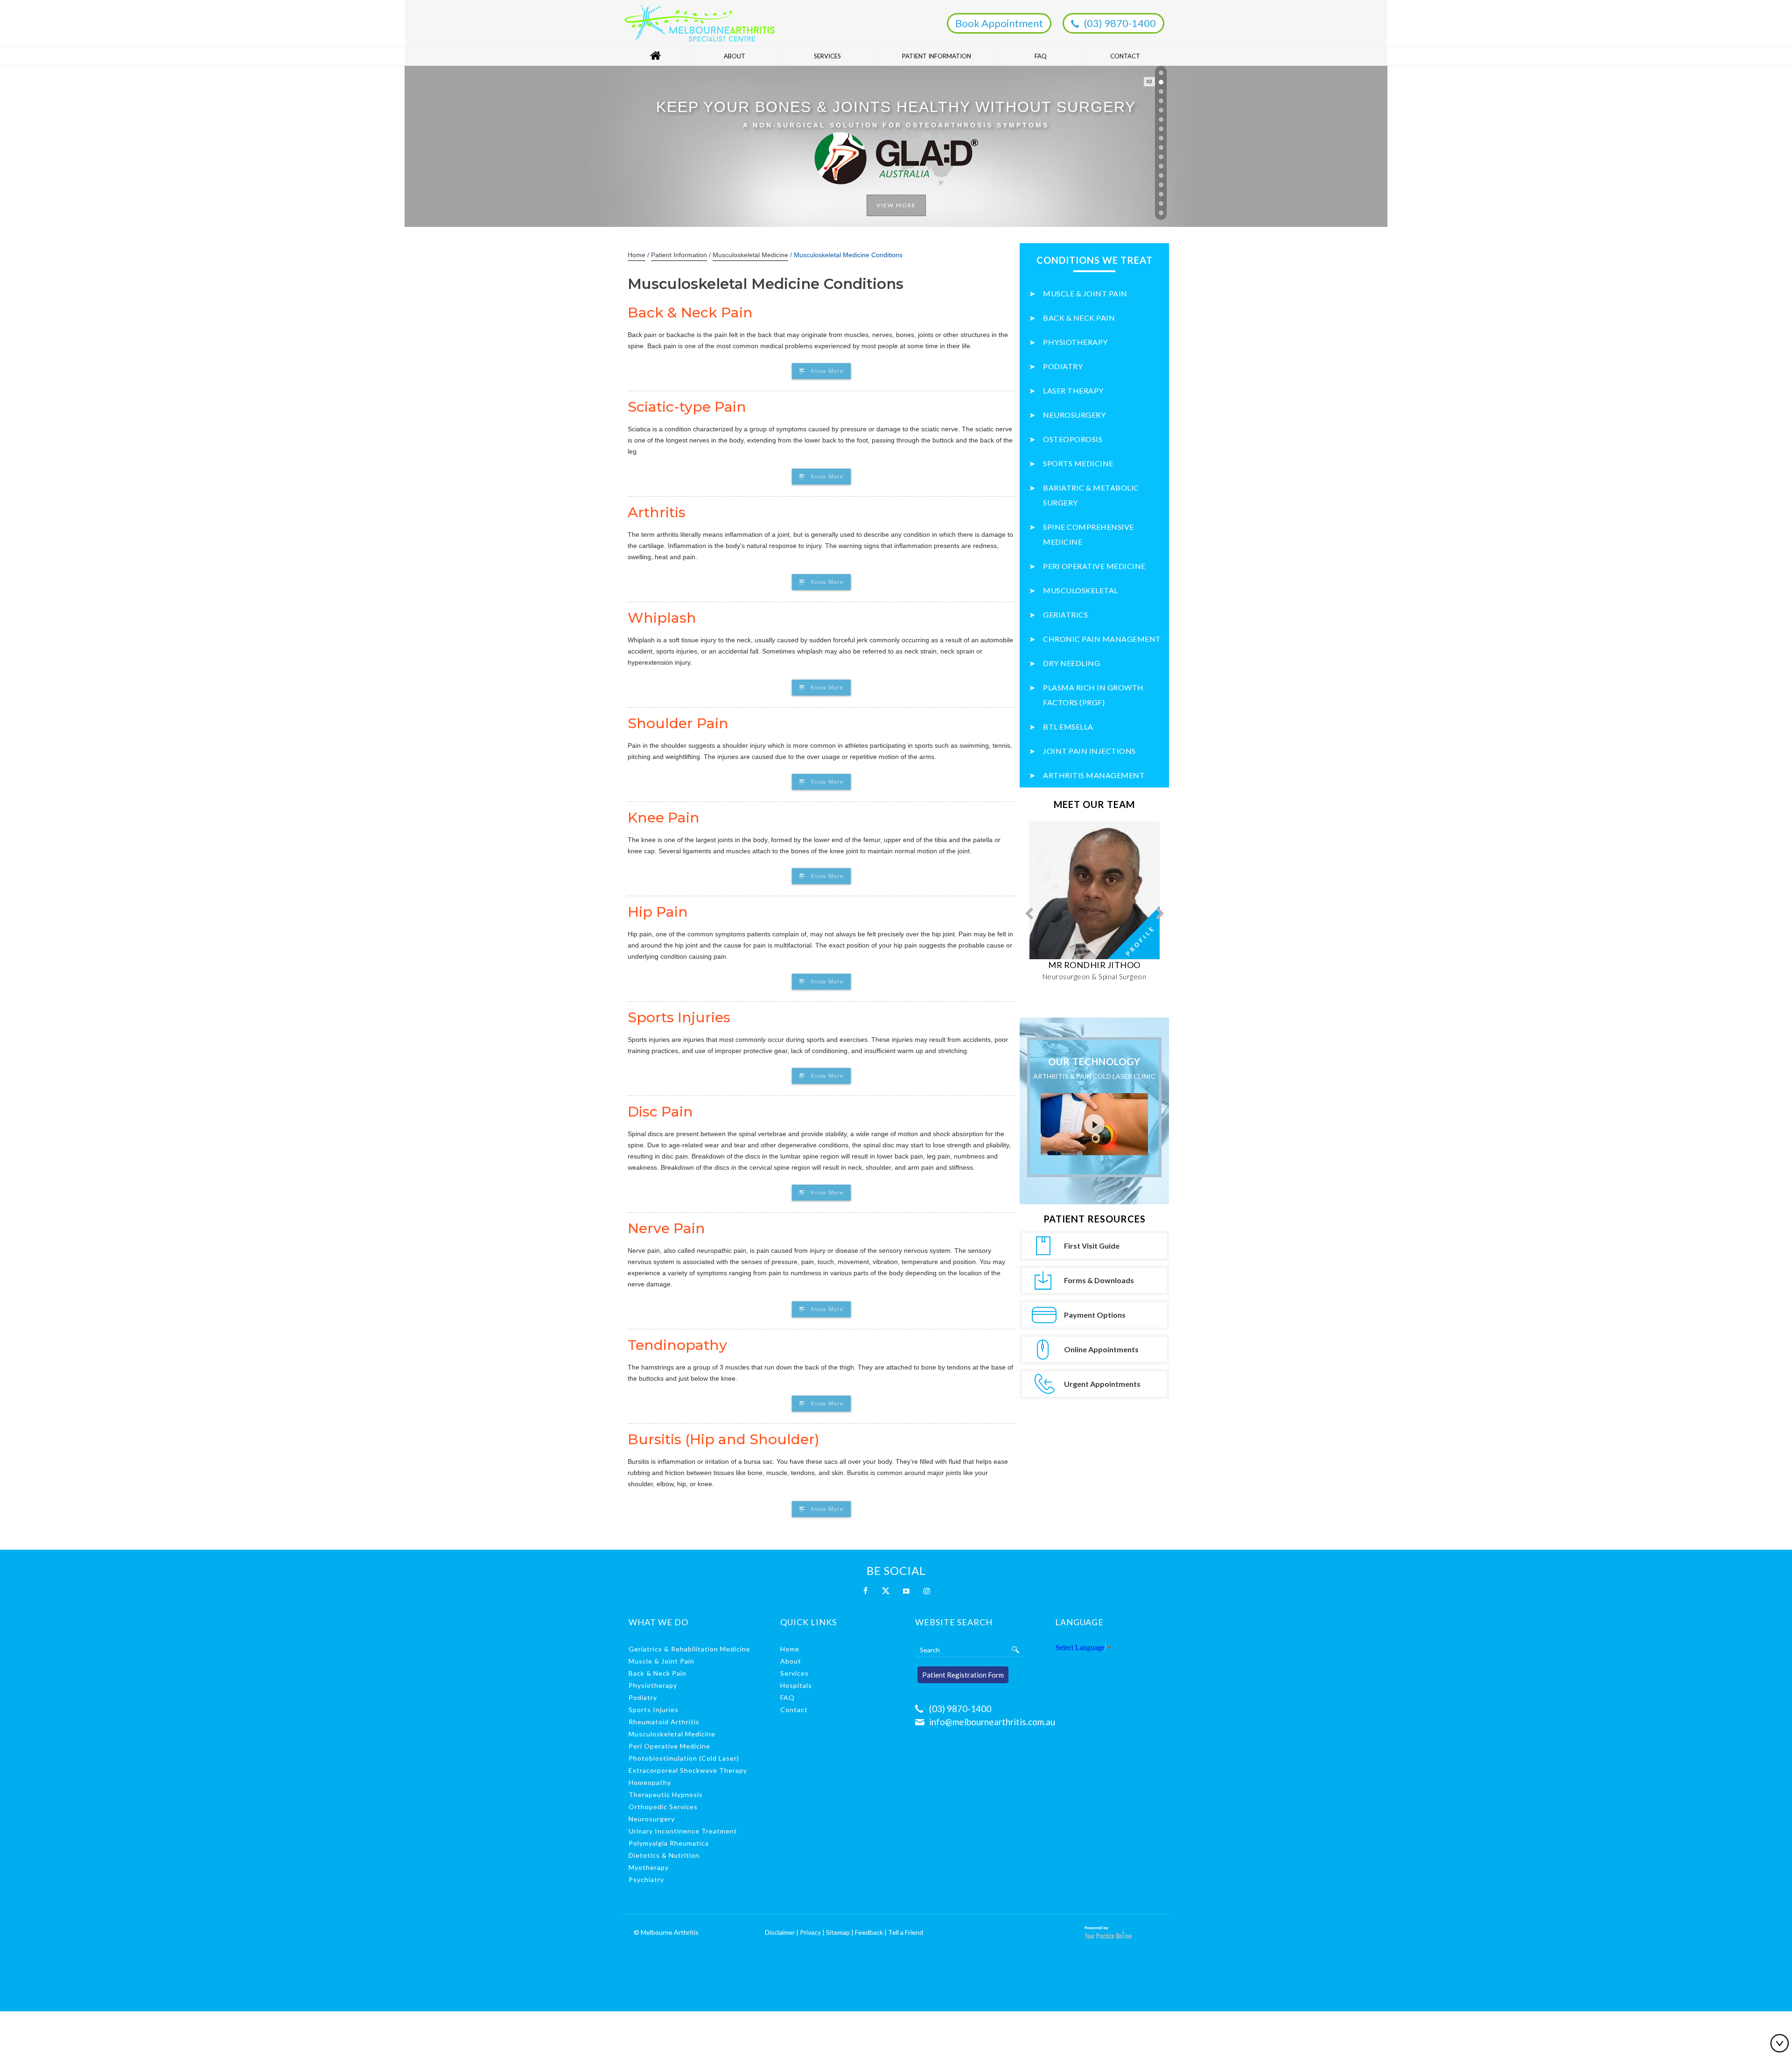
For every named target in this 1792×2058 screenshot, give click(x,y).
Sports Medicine (1078, 463)
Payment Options (1095, 1315)
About (735, 56)
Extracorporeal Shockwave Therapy (688, 1770)
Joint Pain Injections (1089, 751)
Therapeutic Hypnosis (666, 1795)
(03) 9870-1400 (1120, 23)
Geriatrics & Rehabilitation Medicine (689, 1649)
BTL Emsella (1068, 727)
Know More (827, 371)
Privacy (810, 1932)
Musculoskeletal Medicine (750, 255)
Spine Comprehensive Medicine (1088, 534)
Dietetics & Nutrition (664, 1855)
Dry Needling (1071, 663)
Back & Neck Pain (1079, 318)
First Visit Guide (1092, 1246)
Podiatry (1063, 366)
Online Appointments (1101, 1349)
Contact (1125, 56)
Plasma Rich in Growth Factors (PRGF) (1093, 695)
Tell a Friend (906, 1932)
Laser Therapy (1073, 390)
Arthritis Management (1094, 775)
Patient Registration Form (963, 1675)
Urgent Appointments (1102, 1384)
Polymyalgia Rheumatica (669, 1843)
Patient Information (937, 56)
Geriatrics (1065, 615)
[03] (1161, 91)
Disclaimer (780, 1932)
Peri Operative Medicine (1094, 566)
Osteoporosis (1073, 439)
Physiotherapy (1075, 342)
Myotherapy (649, 1867)
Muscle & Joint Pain (1085, 293)
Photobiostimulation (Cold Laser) (684, 1758)
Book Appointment (999, 23)
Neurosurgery (1074, 415)
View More (896, 151)
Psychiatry (646, 1879)
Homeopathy (650, 1782)
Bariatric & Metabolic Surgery (1091, 495)
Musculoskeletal (1081, 590)
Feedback (869, 1932)
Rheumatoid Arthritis (664, 1722)
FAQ (1041, 56)
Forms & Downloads (1099, 1280)
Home (655, 56)
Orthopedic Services (663, 1807)
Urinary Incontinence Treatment (683, 1831)
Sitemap (838, 1932)
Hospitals (796, 1685)
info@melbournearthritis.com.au (992, 1722)
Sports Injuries (654, 1710)
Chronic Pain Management (1102, 639)
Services (827, 56)
